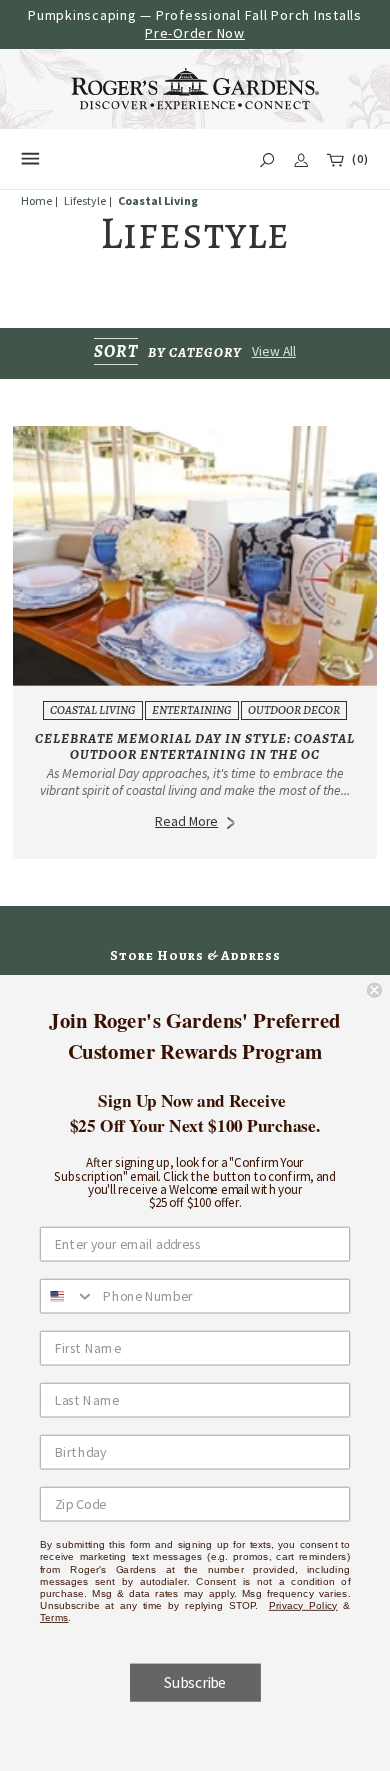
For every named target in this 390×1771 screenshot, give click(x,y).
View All (274, 351)
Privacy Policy (303, 1605)
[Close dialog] (374, 989)
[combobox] (68, 1295)
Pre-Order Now (195, 33)
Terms (54, 1617)
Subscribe (195, 1682)
